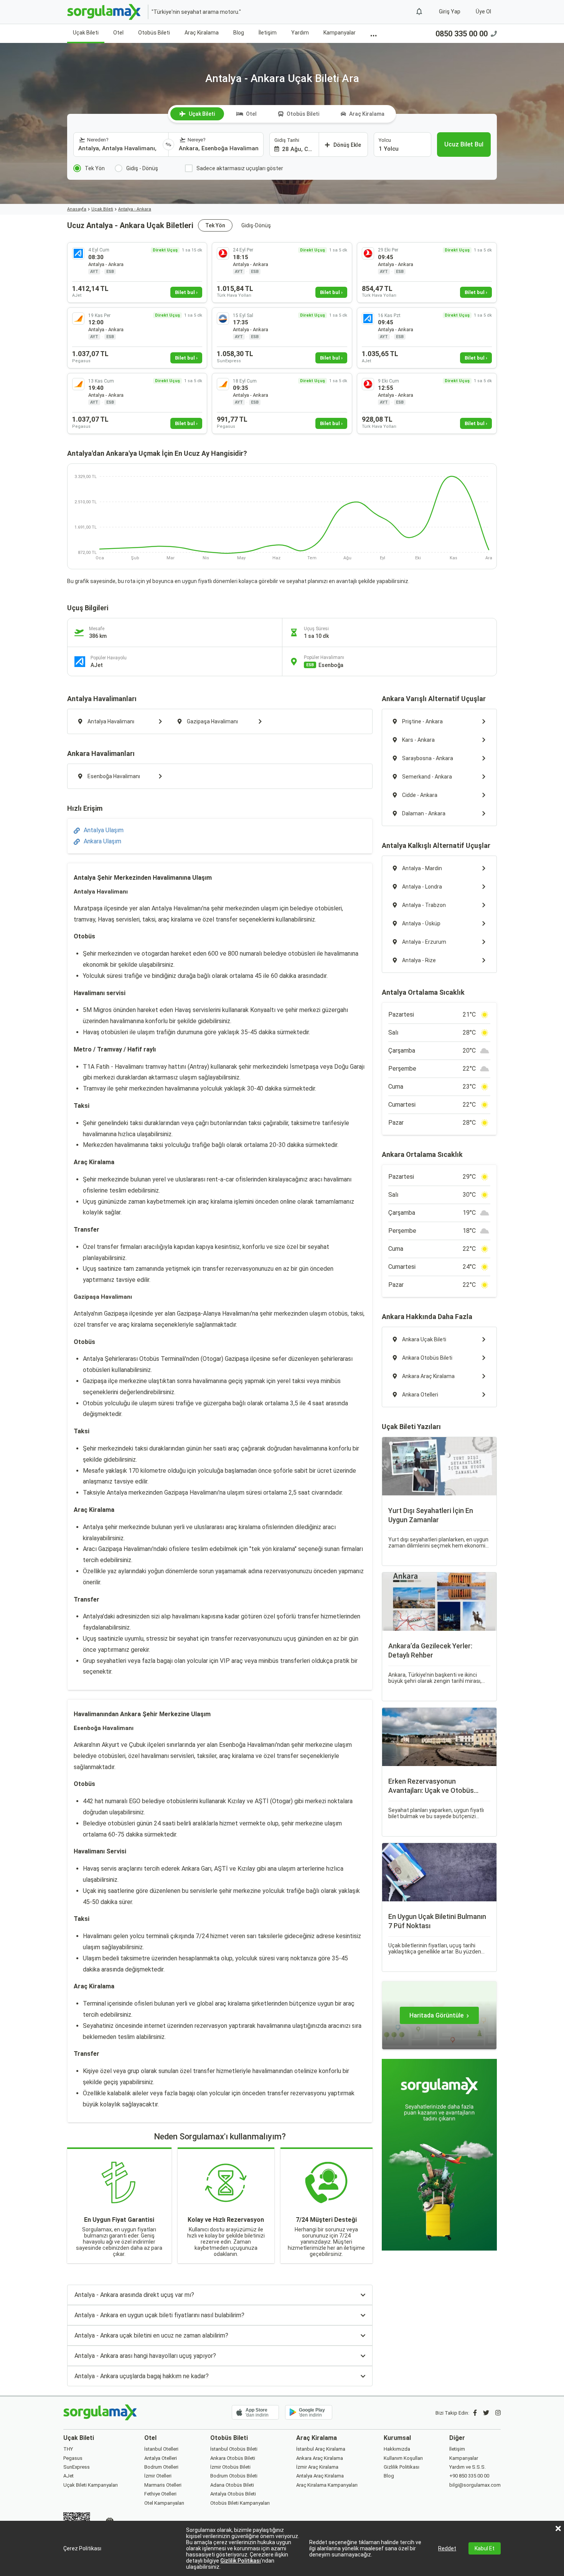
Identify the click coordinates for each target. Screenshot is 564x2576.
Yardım (300, 33)
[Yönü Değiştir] (168, 145)
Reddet (447, 2548)
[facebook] (475, 2413)
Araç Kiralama (202, 33)
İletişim (268, 33)
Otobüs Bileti (154, 33)
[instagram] (498, 2413)
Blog (239, 33)
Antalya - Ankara (135, 209)
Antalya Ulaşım (104, 830)
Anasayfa (77, 209)
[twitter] (486, 2413)
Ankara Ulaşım (102, 841)
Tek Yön (215, 225)
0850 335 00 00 (462, 34)
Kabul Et (485, 2548)
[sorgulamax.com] (105, 12)
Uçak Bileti (86, 33)
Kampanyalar (340, 33)
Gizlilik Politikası (241, 2561)
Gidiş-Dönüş (256, 225)
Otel (118, 33)
